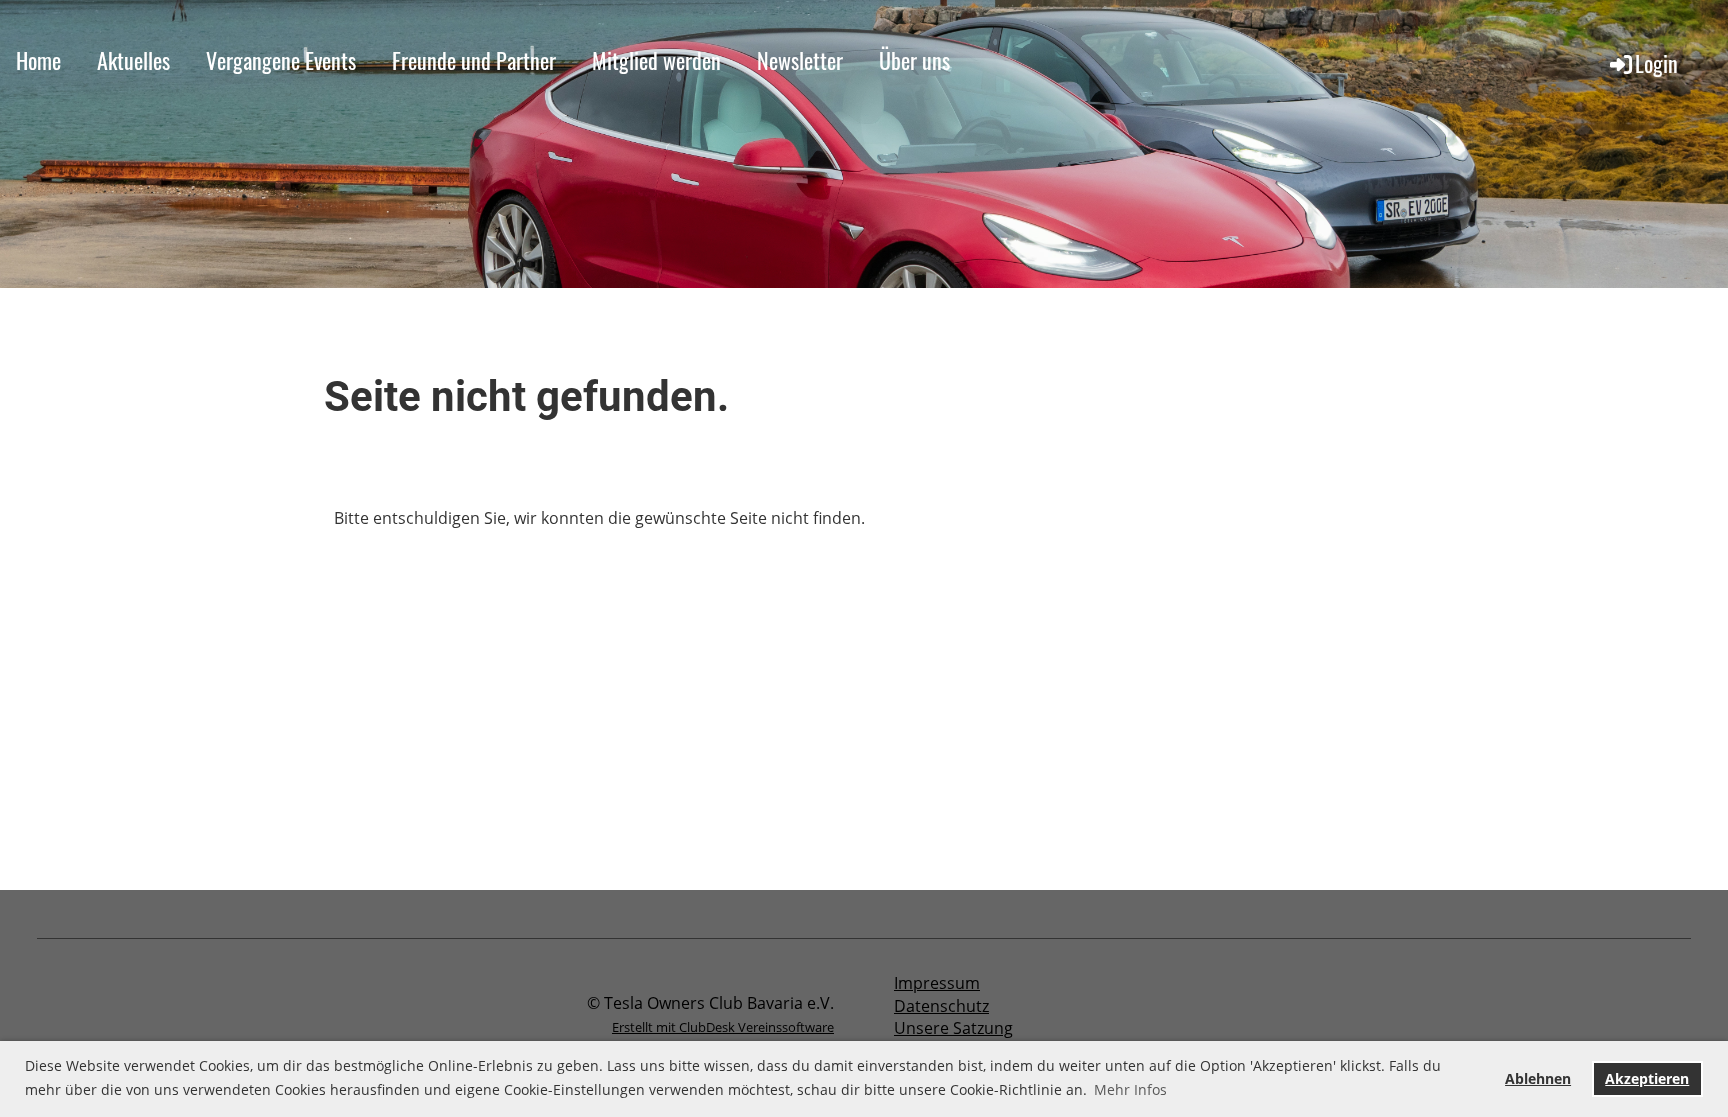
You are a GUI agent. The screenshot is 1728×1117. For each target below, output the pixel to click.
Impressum (937, 983)
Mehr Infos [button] (1130, 1089)
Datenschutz (941, 1006)
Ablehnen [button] (1538, 1078)
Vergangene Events (281, 60)
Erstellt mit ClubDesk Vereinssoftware (723, 1027)
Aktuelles (133, 60)
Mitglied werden (656, 60)
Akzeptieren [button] (1647, 1078)
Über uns (914, 60)
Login (1656, 63)
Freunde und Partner (474, 60)
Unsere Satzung (953, 1028)
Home (38, 60)
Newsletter (800, 60)
